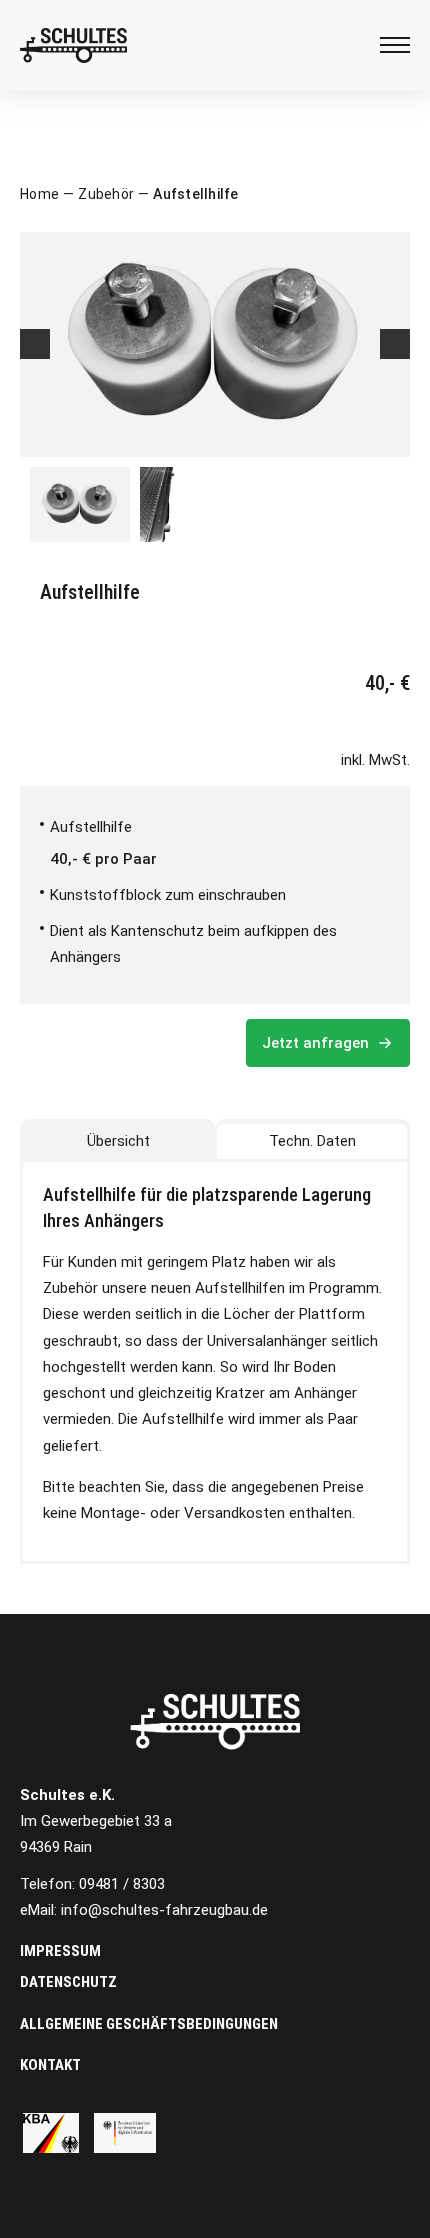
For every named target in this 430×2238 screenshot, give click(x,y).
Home (39, 194)
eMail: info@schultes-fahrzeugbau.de (144, 1910)
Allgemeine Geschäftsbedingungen (149, 2024)
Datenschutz (68, 1982)
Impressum (60, 1951)
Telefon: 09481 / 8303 (92, 1884)
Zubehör (106, 194)
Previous (35, 344)
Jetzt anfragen (317, 1043)
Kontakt (50, 2065)
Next (395, 344)
